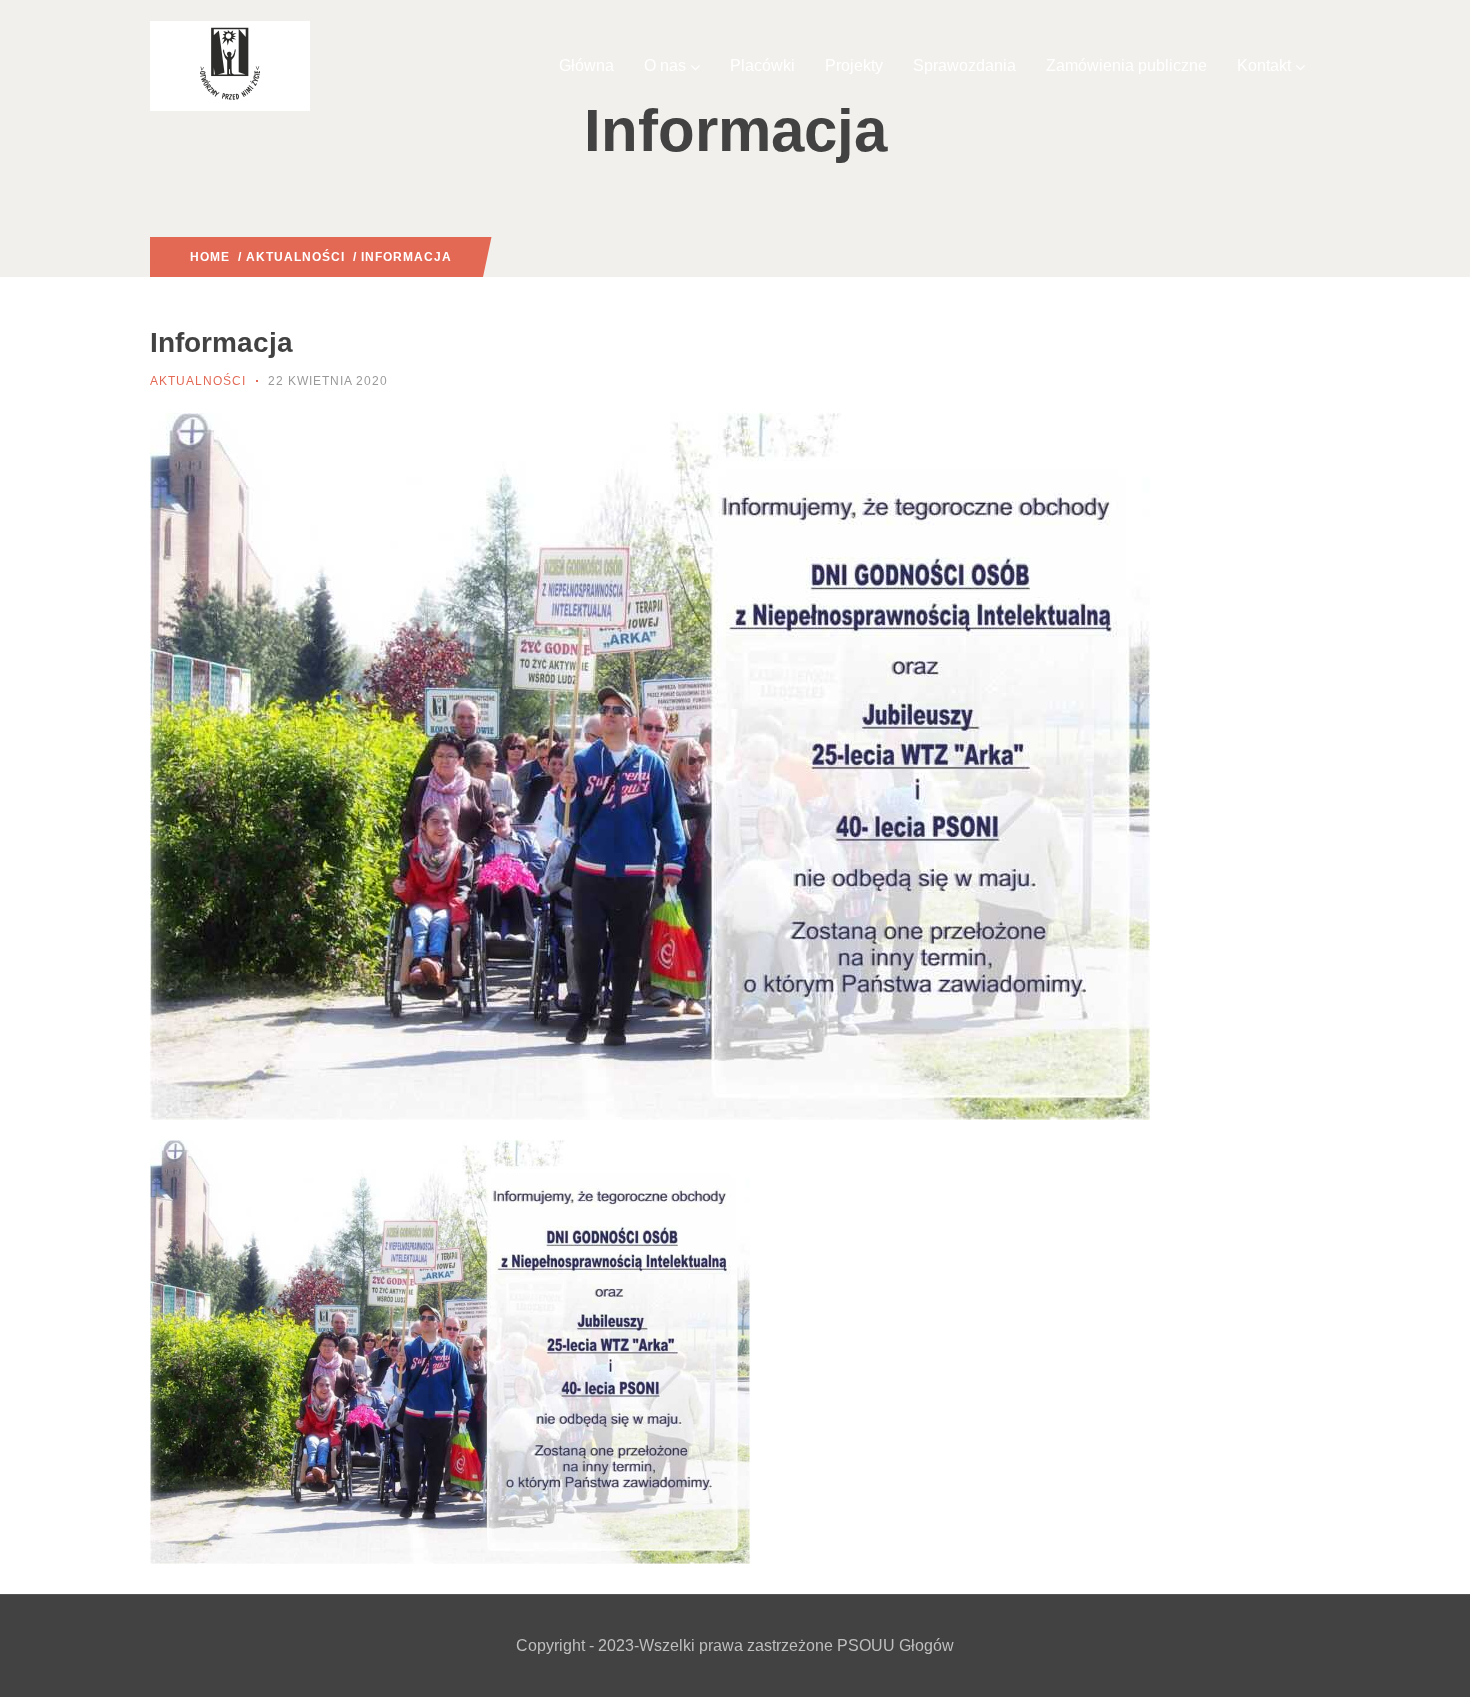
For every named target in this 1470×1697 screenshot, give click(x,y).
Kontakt (1264, 65)
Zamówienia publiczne (1126, 65)
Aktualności (295, 257)
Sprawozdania (964, 65)
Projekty (854, 65)
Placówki (762, 65)
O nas (665, 65)
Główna (586, 65)
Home (210, 257)
